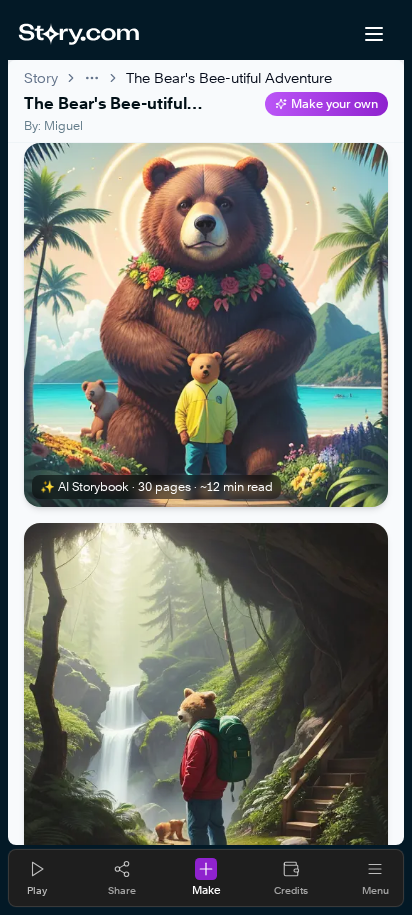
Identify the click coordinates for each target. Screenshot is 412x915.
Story (41, 77)
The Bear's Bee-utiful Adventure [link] (229, 77)
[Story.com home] (78, 34)
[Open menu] (374, 34)
